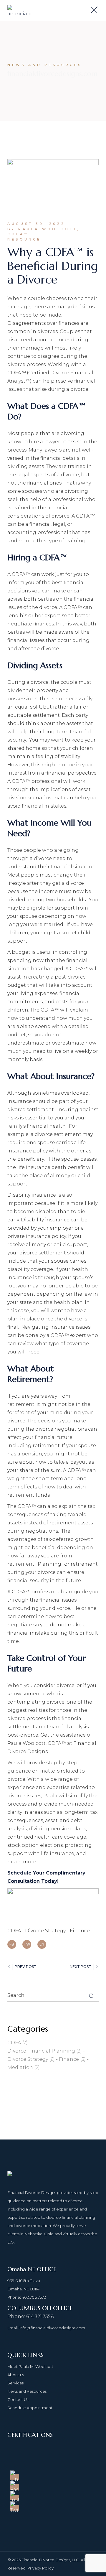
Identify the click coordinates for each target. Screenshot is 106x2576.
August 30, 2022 (36, 224)
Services (15, 2383)
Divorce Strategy (45, 1931)
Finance (80, 1931)
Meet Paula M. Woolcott (30, 2366)
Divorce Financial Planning (45, 2051)
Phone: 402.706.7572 (27, 2297)
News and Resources (27, 2391)
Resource (24, 239)
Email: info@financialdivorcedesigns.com (46, 2328)
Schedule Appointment (30, 2408)
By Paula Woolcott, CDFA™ (44, 232)
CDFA (14, 1931)
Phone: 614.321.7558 (31, 2316)
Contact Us (18, 2399)
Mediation (24, 2067)
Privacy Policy (40, 2568)
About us (16, 2375)
